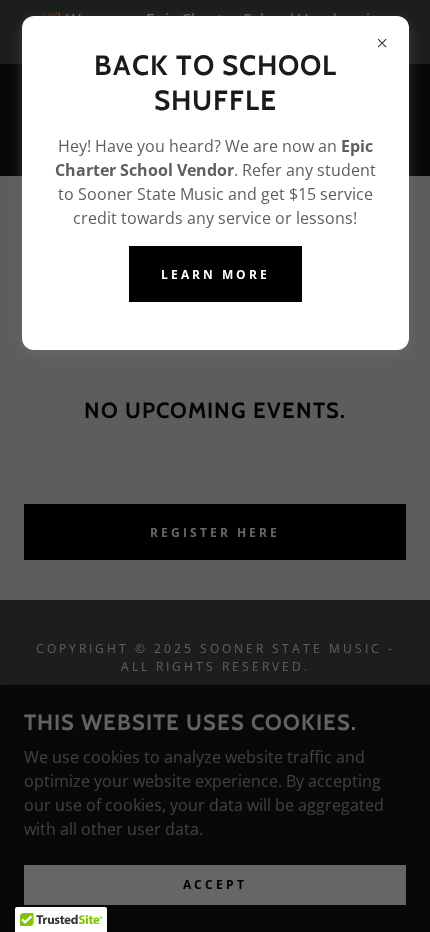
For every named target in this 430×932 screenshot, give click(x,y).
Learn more (215, 274)
